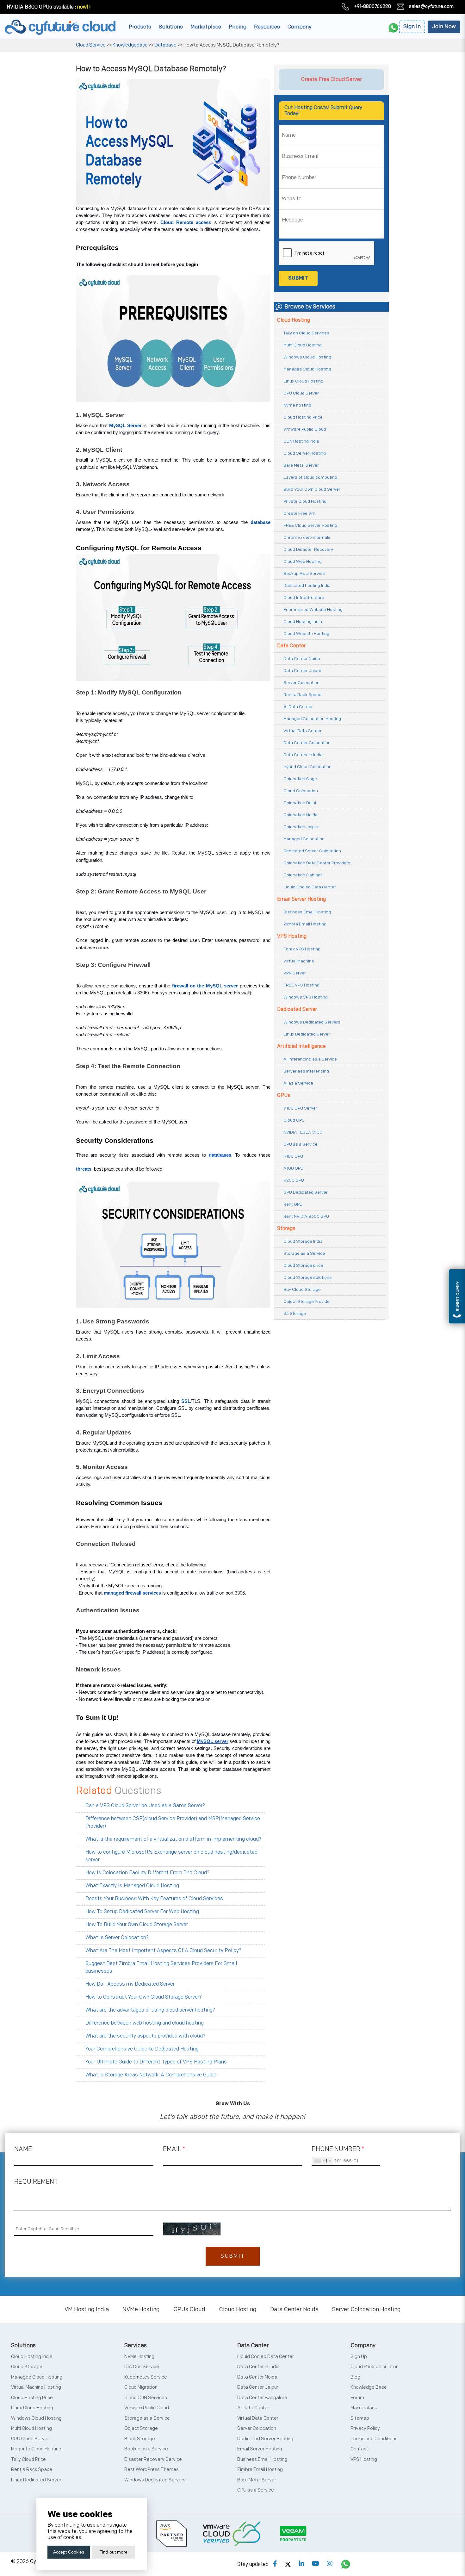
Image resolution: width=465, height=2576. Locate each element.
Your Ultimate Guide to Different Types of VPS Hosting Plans (156, 2062)
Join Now (444, 27)
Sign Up (359, 2357)
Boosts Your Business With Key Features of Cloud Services (154, 1899)
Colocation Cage (300, 779)
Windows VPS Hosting (306, 997)
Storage (286, 1229)
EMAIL (174, 2149)
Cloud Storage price (303, 1265)
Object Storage (141, 2428)
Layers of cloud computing (310, 477)
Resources (267, 27)
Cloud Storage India (303, 1241)
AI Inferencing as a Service (310, 1059)
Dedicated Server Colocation (312, 851)
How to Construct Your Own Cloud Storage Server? (144, 1997)
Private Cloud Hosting (305, 501)
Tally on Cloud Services (306, 333)
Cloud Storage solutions (308, 1277)
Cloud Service (91, 45)
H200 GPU (294, 1180)
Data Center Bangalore (262, 2398)
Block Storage (140, 2439)
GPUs (284, 1095)
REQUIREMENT (36, 2182)
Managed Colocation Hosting (312, 719)
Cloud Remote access (186, 222)
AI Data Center (298, 707)
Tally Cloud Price (28, 2459)
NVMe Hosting (141, 2309)
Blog (355, 2377)
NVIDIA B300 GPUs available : (41, 7)
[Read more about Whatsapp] (346, 2564)
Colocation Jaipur (301, 827)
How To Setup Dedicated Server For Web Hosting (142, 1912)
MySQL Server (125, 426)
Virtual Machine (299, 961)
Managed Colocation (304, 839)
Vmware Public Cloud (305, 429)
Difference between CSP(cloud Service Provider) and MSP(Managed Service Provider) (173, 1823)
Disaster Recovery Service (153, 2459)
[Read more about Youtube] (316, 2564)
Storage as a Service (304, 1253)
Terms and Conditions (374, 2439)
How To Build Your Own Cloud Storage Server (137, 1925)
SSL (186, 1401)
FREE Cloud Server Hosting (310, 525)
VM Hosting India (87, 2309)
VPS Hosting (292, 936)
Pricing (238, 27)
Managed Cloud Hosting (307, 369)
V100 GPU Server (300, 1108)
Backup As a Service (304, 573)
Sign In (412, 27)
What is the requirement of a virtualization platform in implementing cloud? (173, 1839)
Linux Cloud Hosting (303, 381)
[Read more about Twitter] (288, 2564)
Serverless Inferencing (306, 1071)
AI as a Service (298, 1083)
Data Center (291, 646)
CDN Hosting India (301, 441)
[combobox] (322, 2161)
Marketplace (206, 27)
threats (84, 1169)
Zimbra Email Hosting (305, 924)
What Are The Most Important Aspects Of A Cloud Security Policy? (163, 1951)
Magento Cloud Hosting (36, 2449)
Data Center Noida (302, 659)
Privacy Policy (365, 2428)
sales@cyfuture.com (431, 6)
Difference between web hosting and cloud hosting (145, 2023)
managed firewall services (132, 1593)
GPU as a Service (301, 1144)
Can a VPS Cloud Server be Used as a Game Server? (145, 1806)
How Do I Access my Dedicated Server (130, 1984)
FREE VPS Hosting (301, 985)
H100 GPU (293, 1156)
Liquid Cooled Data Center (310, 887)
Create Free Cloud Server (332, 79)
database (260, 522)
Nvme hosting (297, 405)
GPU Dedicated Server (306, 1192)
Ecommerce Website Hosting (313, 610)
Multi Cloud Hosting (303, 345)
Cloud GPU (294, 1120)
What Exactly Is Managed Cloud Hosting (132, 1886)
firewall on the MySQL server (205, 986)
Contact (359, 2449)
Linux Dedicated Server (307, 1034)
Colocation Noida (301, 815)
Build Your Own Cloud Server (312, 489)
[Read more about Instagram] (330, 2564)
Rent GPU (293, 1204)
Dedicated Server (297, 1009)
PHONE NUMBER (338, 2149)
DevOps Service (142, 2367)
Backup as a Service (146, 2449)
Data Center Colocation (307, 743)
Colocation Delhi (300, 803)
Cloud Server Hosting (305, 453)
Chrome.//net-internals (307, 537)
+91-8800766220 (372, 6)
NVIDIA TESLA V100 (303, 1132)
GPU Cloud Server (301, 393)
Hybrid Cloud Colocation (307, 767)
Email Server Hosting (301, 899)
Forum (357, 2398)
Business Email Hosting (307, 912)
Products (140, 27)
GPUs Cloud (189, 2309)
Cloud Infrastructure (304, 597)
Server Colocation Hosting (366, 2309)
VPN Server (295, 973)
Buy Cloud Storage (302, 1289)
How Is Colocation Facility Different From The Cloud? (147, 1873)
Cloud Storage (27, 2367)
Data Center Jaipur (302, 671)
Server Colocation (301, 683)
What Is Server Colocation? (117, 1938)
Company (300, 27)
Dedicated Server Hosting (265, 2439)
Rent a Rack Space (302, 695)
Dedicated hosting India (307, 585)
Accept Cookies (69, 2552)
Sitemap (360, 2418)
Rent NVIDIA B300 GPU (306, 1216)
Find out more (113, 2552)
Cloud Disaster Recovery (308, 549)
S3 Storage (295, 1313)
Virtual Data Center (303, 731)
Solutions (171, 27)
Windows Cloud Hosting (307, 357)
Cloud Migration (141, 2387)
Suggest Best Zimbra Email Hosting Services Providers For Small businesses (161, 1967)
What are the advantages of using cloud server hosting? (150, 2010)
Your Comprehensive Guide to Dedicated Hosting (142, 2049)
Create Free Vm (299, 513)
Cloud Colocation (301, 791)
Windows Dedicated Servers (312, 1022)
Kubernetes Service (146, 2377)
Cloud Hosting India (303, 622)
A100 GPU (293, 1168)
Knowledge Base (369, 2387)
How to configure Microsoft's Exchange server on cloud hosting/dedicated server (171, 1856)
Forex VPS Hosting (302, 949)
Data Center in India (303, 755)
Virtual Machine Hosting (36, 2387)
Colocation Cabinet (303, 875)
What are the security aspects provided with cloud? (145, 2036)
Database (166, 45)
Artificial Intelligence (301, 1046)
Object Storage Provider (307, 1301)
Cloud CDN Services (146, 2398)
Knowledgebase (130, 45)
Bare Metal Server (301, 465)
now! (83, 7)
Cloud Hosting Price (303, 417)
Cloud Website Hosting (306, 634)
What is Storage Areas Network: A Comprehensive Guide (151, 2075)
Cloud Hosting (294, 320)
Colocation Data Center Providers (317, 863)
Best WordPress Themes (152, 2470)
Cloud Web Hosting (303, 561)
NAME (23, 2149)
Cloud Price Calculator (374, 2367)
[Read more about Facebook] (275, 2564)
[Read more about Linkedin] (301, 2564)
